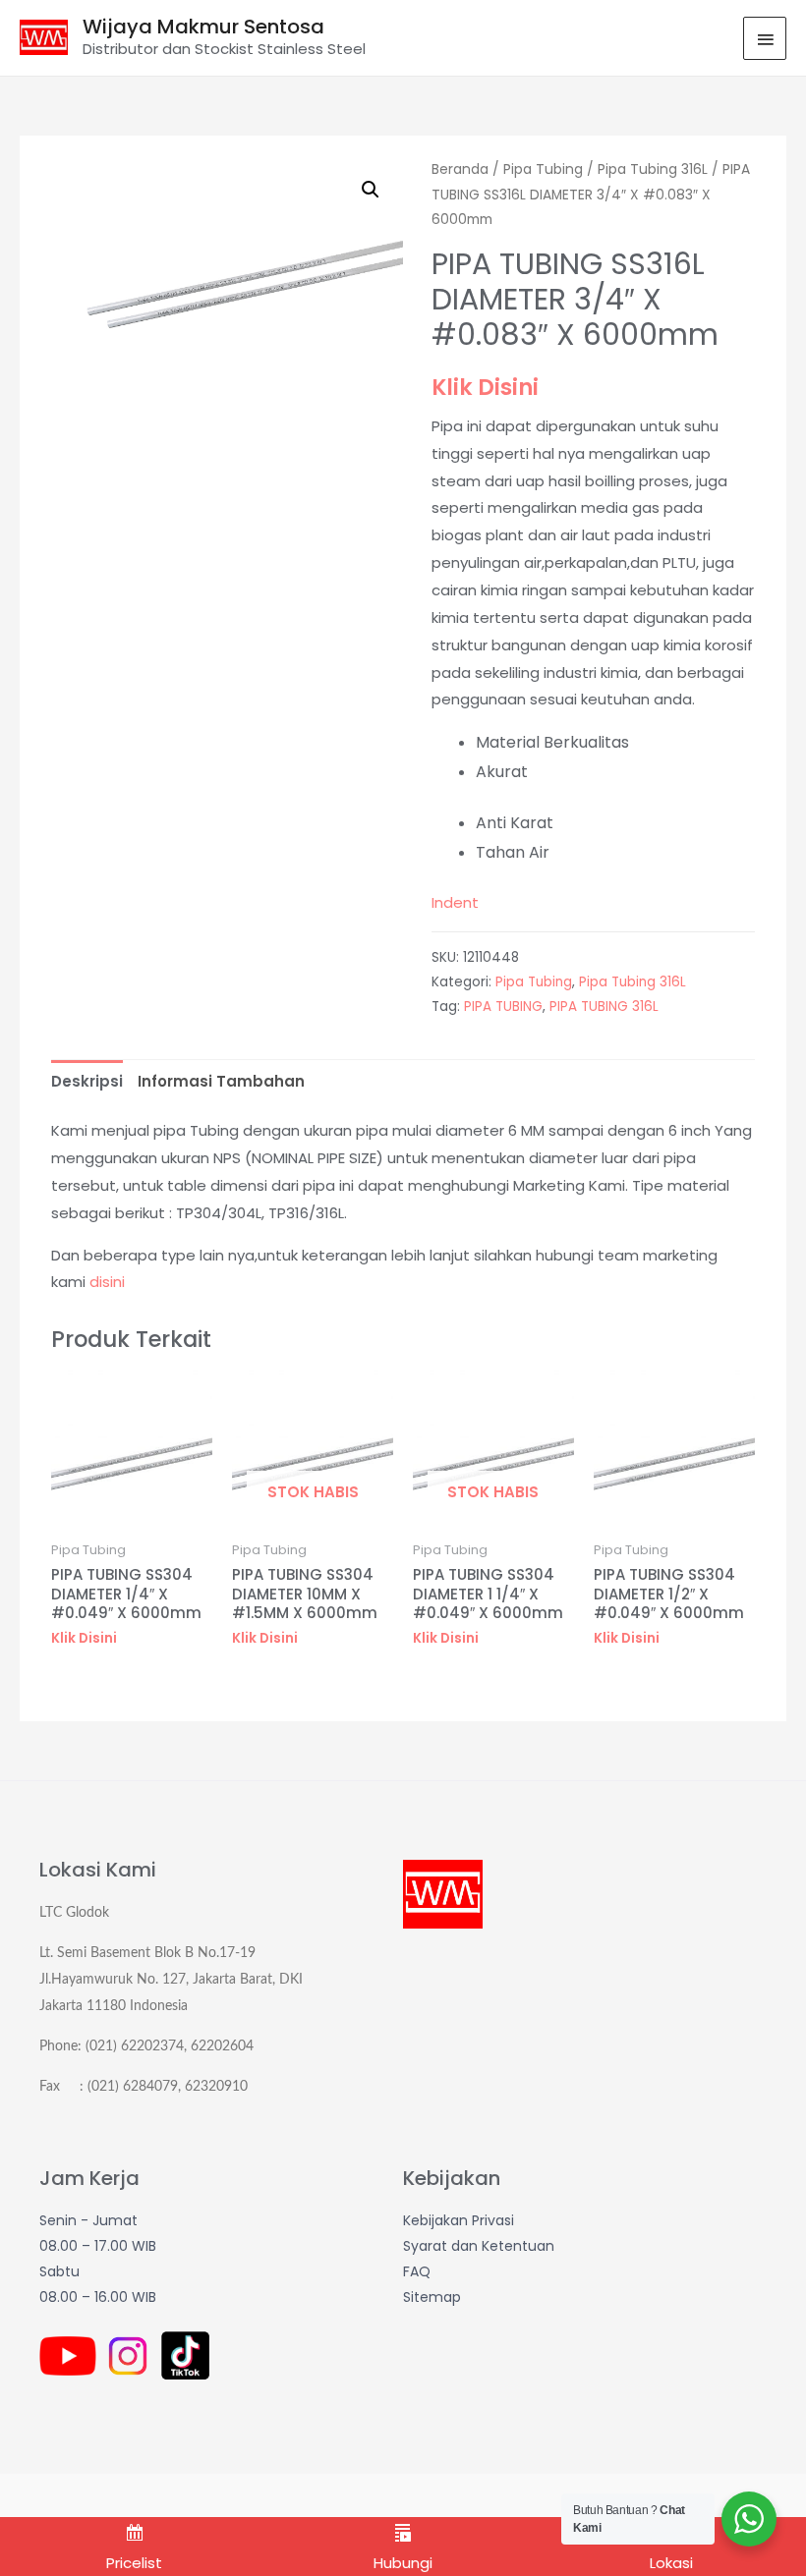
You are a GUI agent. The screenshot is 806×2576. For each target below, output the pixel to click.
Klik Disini (485, 387)
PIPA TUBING (503, 1007)
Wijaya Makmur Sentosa (203, 27)
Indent (455, 902)
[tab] (87, 1081)
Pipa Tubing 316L (653, 169)
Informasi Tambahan (221, 1081)
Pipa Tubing (543, 169)
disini (107, 1282)
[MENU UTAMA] (765, 38)
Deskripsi (87, 1081)
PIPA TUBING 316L (604, 1007)
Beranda (460, 169)
